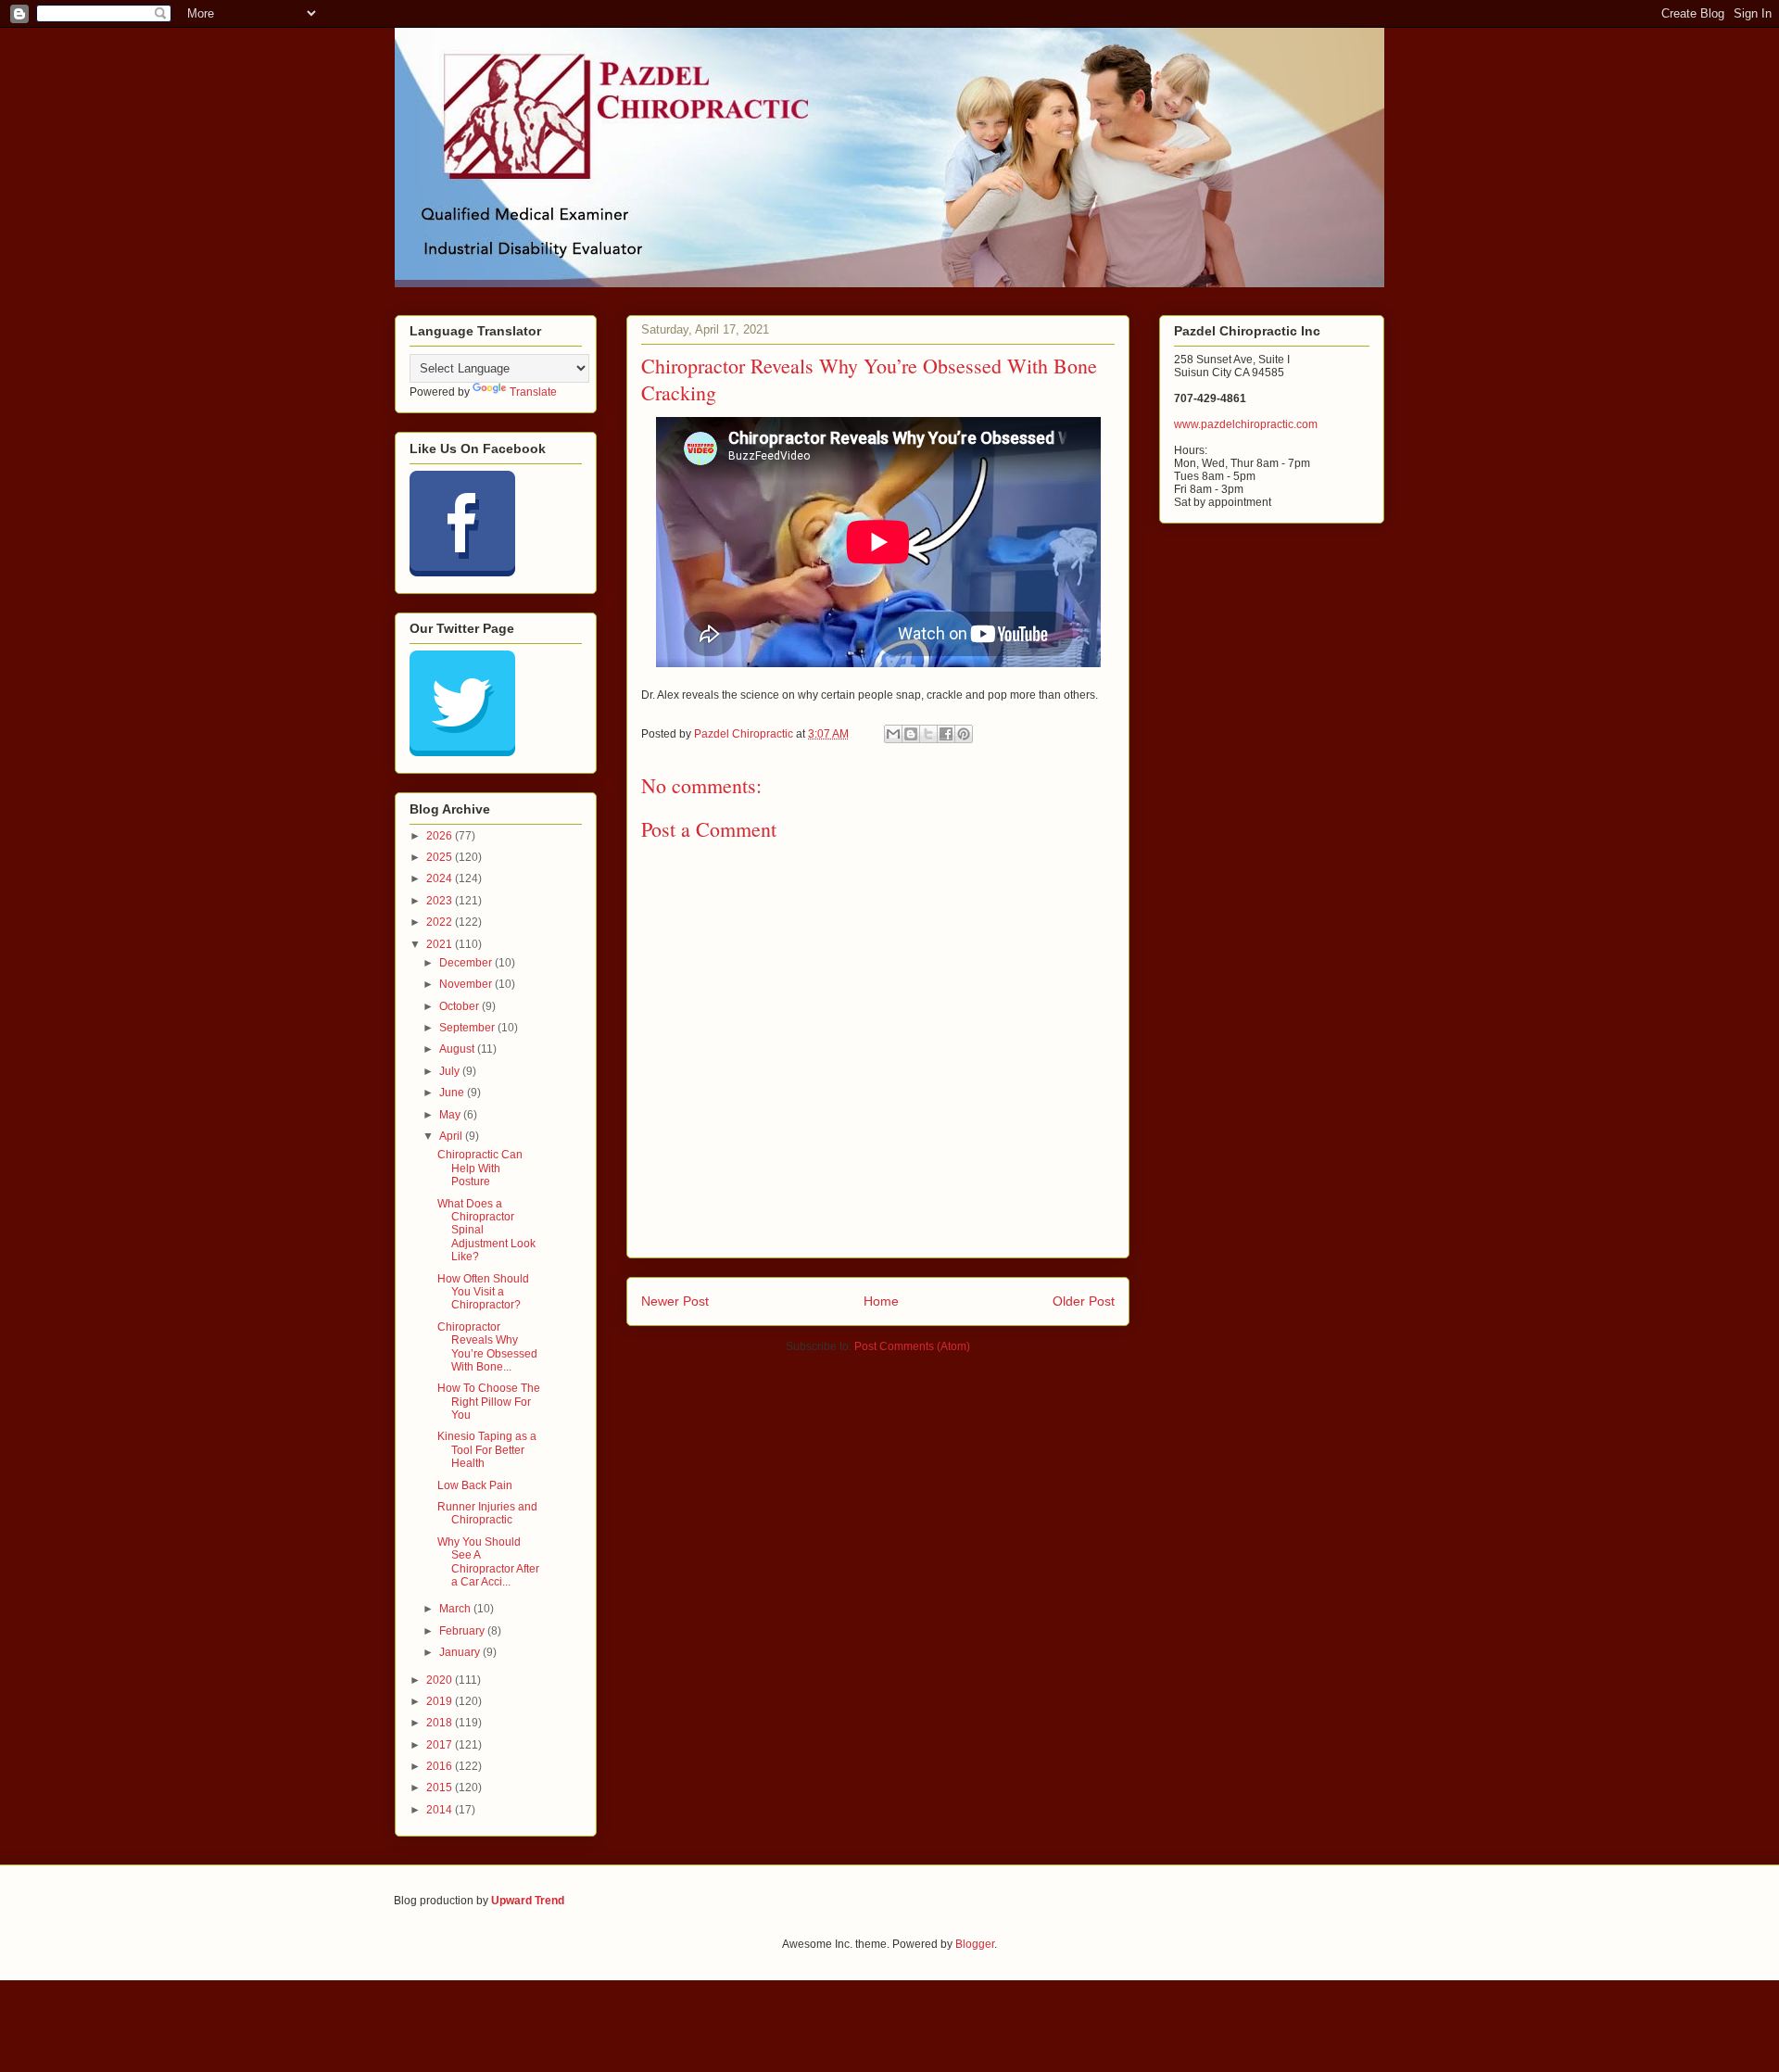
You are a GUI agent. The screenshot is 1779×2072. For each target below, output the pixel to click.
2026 (441, 836)
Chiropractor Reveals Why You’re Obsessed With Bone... (487, 1347)
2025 (441, 857)
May (451, 1115)
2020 (441, 1680)
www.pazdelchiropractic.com (1246, 424)
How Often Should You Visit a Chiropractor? (483, 1292)
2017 (441, 1745)
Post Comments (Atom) (912, 1346)
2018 (441, 1723)
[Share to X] (928, 734)
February (463, 1631)
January (461, 1652)
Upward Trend (528, 1901)
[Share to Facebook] (946, 734)
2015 (441, 1788)
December (467, 963)
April (452, 1136)
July (451, 1071)
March (456, 1609)
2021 (441, 944)
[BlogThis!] (911, 734)
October (461, 1006)
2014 (441, 1810)
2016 (441, 1766)
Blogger (975, 1944)
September (468, 1028)
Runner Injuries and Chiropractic (487, 1513)
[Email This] (893, 734)
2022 (441, 922)
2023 (441, 901)
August (458, 1049)
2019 (441, 1701)
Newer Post (675, 1301)
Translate (533, 392)
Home (881, 1301)
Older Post (1084, 1301)
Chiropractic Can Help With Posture (480, 1168)
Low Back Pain (475, 1485)
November (467, 984)
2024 (441, 878)
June (453, 1093)
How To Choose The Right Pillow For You (489, 1402)
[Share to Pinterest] (964, 734)
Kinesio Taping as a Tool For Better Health (487, 1450)
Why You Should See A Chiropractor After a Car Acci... (488, 1562)
